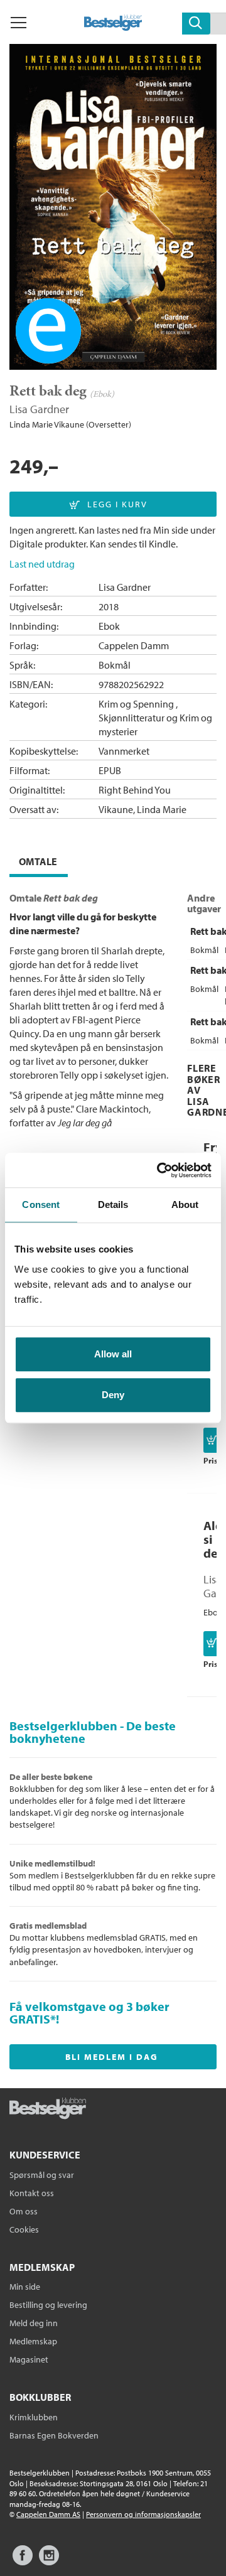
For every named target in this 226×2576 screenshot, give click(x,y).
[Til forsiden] (113, 27)
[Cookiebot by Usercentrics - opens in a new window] (159, 1170)
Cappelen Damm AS (48, 2514)
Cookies (24, 2229)
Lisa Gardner (39, 409)
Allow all (113, 1354)
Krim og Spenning (136, 704)
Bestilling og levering (48, 2305)
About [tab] (185, 1204)
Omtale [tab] (38, 861)
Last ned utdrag (42, 564)
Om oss (24, 2211)
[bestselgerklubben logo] (48, 2110)
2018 (109, 606)
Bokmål (115, 665)
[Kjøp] (213, 1440)
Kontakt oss (32, 2193)
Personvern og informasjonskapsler (143, 2514)
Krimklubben (34, 2417)
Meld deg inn (34, 2323)
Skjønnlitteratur (132, 718)
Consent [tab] (41, 1204)
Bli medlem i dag (112, 2057)
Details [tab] (113, 1204)
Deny (113, 1395)
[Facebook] (23, 2561)
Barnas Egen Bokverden (54, 2435)
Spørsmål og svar (42, 2175)
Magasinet (29, 2359)
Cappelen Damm (134, 645)
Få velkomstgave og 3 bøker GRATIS (89, 2013)
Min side (25, 2287)
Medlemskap (33, 2341)
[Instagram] (49, 2561)
